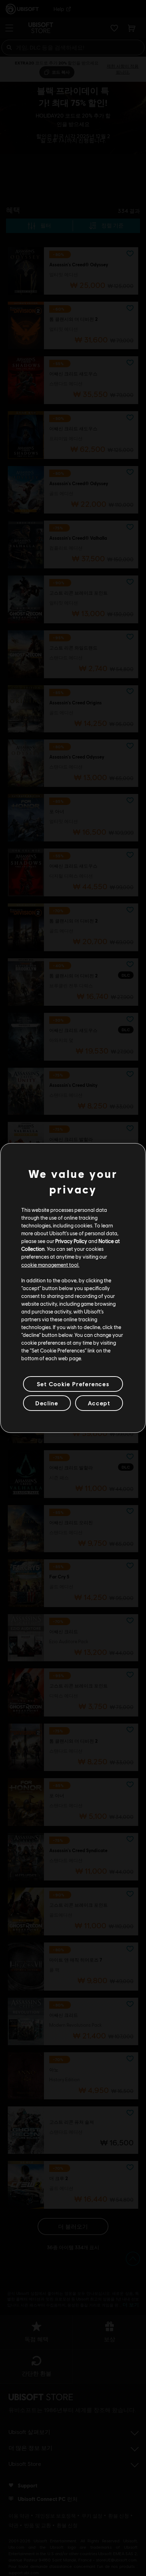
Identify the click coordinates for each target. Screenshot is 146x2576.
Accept (99, 1403)
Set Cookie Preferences (73, 1384)
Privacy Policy (71, 1241)
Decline (47, 1403)
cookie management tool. (50, 1264)
